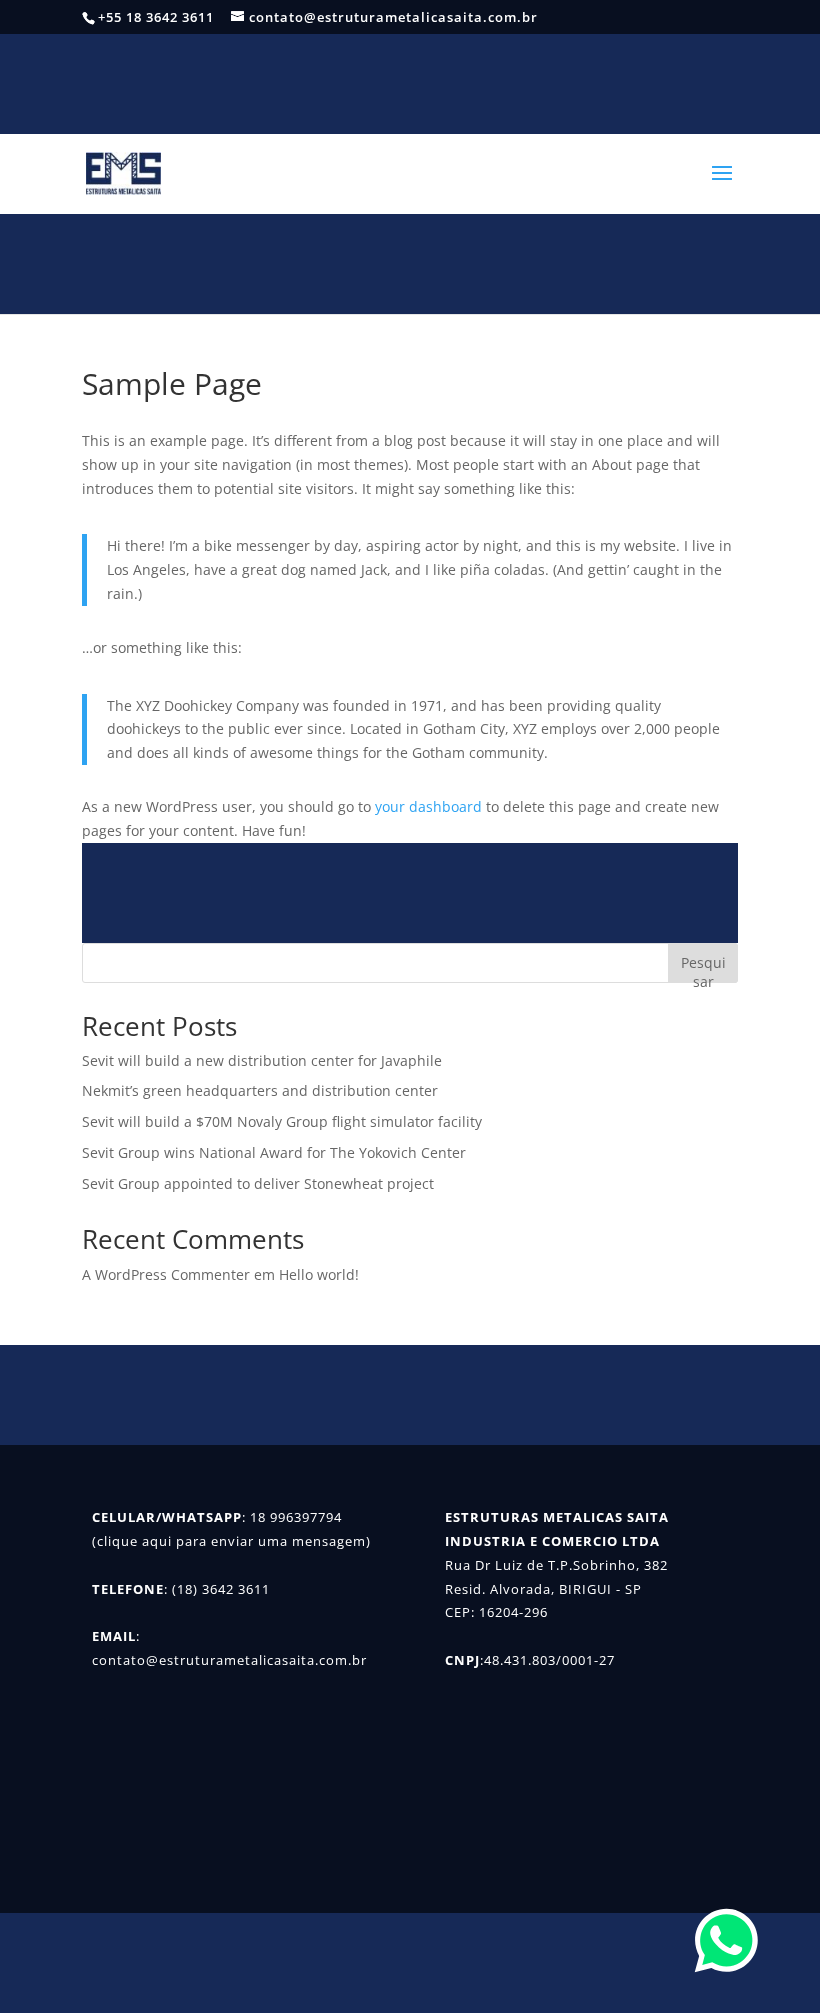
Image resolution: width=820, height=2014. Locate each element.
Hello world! (319, 1274)
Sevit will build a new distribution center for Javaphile (262, 1060)
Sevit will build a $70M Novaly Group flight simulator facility (282, 1121)
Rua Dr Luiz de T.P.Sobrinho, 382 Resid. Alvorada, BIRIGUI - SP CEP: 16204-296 (556, 1589)
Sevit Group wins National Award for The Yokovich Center (274, 1152)
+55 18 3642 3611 (156, 17)
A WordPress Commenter (166, 1274)
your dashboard (428, 806)
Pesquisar (703, 967)
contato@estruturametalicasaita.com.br (229, 1660)
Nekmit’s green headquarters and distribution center (260, 1090)
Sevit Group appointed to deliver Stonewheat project (258, 1183)
